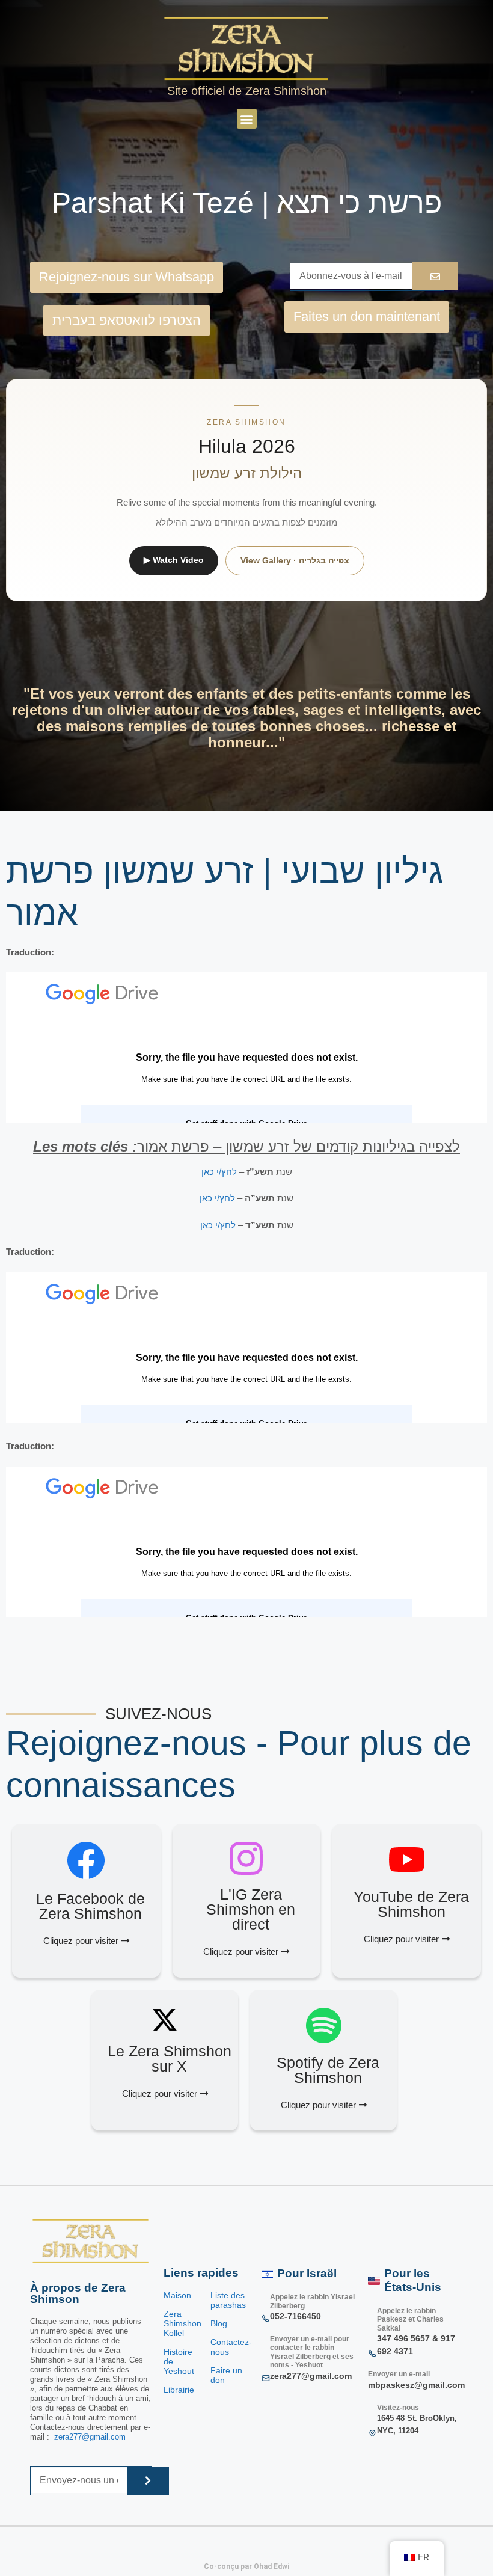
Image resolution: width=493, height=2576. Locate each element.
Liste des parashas (228, 2300)
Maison (177, 2295)
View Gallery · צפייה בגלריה (295, 560)
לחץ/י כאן (219, 1172)
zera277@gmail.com (90, 2437)
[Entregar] (148, 2481)
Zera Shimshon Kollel (182, 2323)
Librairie (180, 2390)
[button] (247, 119)
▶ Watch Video (174, 560)
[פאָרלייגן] (435, 276)
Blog (219, 2323)
